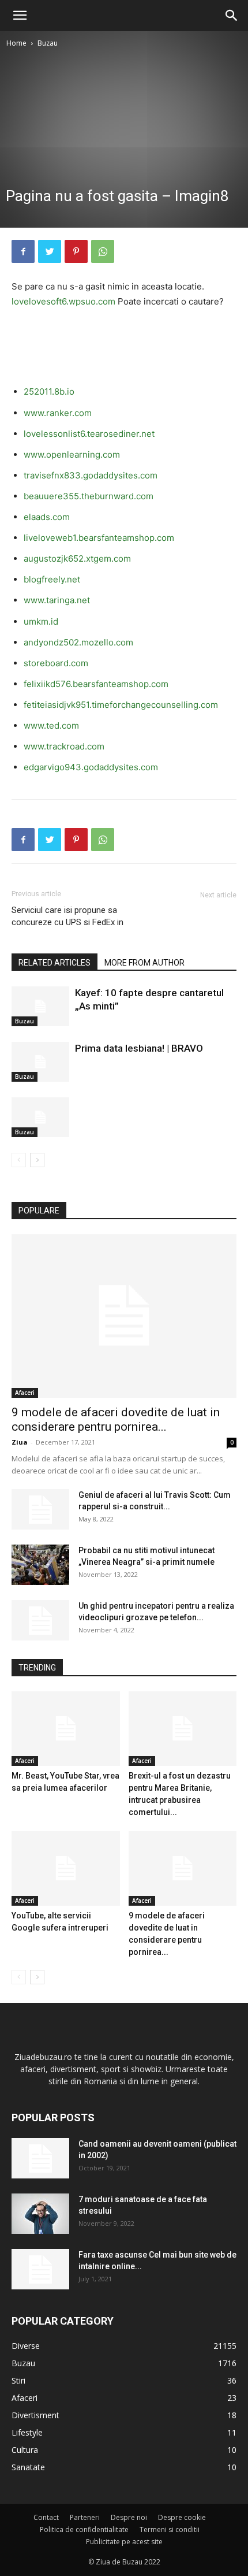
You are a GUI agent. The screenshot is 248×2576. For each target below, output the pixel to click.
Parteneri (85, 2517)
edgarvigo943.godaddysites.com (91, 767)
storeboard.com (56, 663)
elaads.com (47, 517)
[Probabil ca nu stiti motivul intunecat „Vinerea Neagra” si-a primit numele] (40, 1565)
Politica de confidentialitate (84, 2529)
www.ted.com (51, 725)
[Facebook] (23, 251)
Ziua (20, 1442)
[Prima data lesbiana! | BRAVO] (40, 1062)
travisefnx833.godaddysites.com (91, 475)
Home (16, 43)
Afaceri (25, 1393)
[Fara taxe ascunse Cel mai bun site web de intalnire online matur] (40, 2269)
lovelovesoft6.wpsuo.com (63, 301)
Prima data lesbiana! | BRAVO (139, 1048)
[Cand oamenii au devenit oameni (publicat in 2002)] (40, 2158)
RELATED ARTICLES (55, 963)
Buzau (48, 43)
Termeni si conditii (170, 2529)
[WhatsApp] (103, 251)
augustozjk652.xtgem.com (77, 558)
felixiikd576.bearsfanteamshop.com (96, 684)
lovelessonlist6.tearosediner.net (89, 434)
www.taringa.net (57, 600)
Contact (46, 2517)
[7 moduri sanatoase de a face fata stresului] (40, 2214)
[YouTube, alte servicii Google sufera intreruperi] (66, 1868)
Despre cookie (182, 2517)
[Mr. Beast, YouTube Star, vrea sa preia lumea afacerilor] (66, 1729)
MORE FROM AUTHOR (144, 963)
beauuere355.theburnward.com (89, 496)
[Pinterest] (76, 251)
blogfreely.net (52, 579)
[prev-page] (19, 1160)
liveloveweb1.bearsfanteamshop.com (99, 538)
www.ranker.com (58, 413)
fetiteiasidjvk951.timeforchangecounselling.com (121, 705)
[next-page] (37, 1160)
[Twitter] (50, 251)
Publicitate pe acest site (124, 2542)
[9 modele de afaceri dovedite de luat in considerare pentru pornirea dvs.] (124, 1316)
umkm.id (41, 621)
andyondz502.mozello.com (78, 642)
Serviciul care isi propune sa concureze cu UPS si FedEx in (67, 916)
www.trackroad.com (64, 746)
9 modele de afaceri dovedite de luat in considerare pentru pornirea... (116, 1419)
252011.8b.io (49, 391)
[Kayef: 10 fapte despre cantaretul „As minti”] (40, 1006)
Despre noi (129, 2517)
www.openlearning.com (72, 454)
